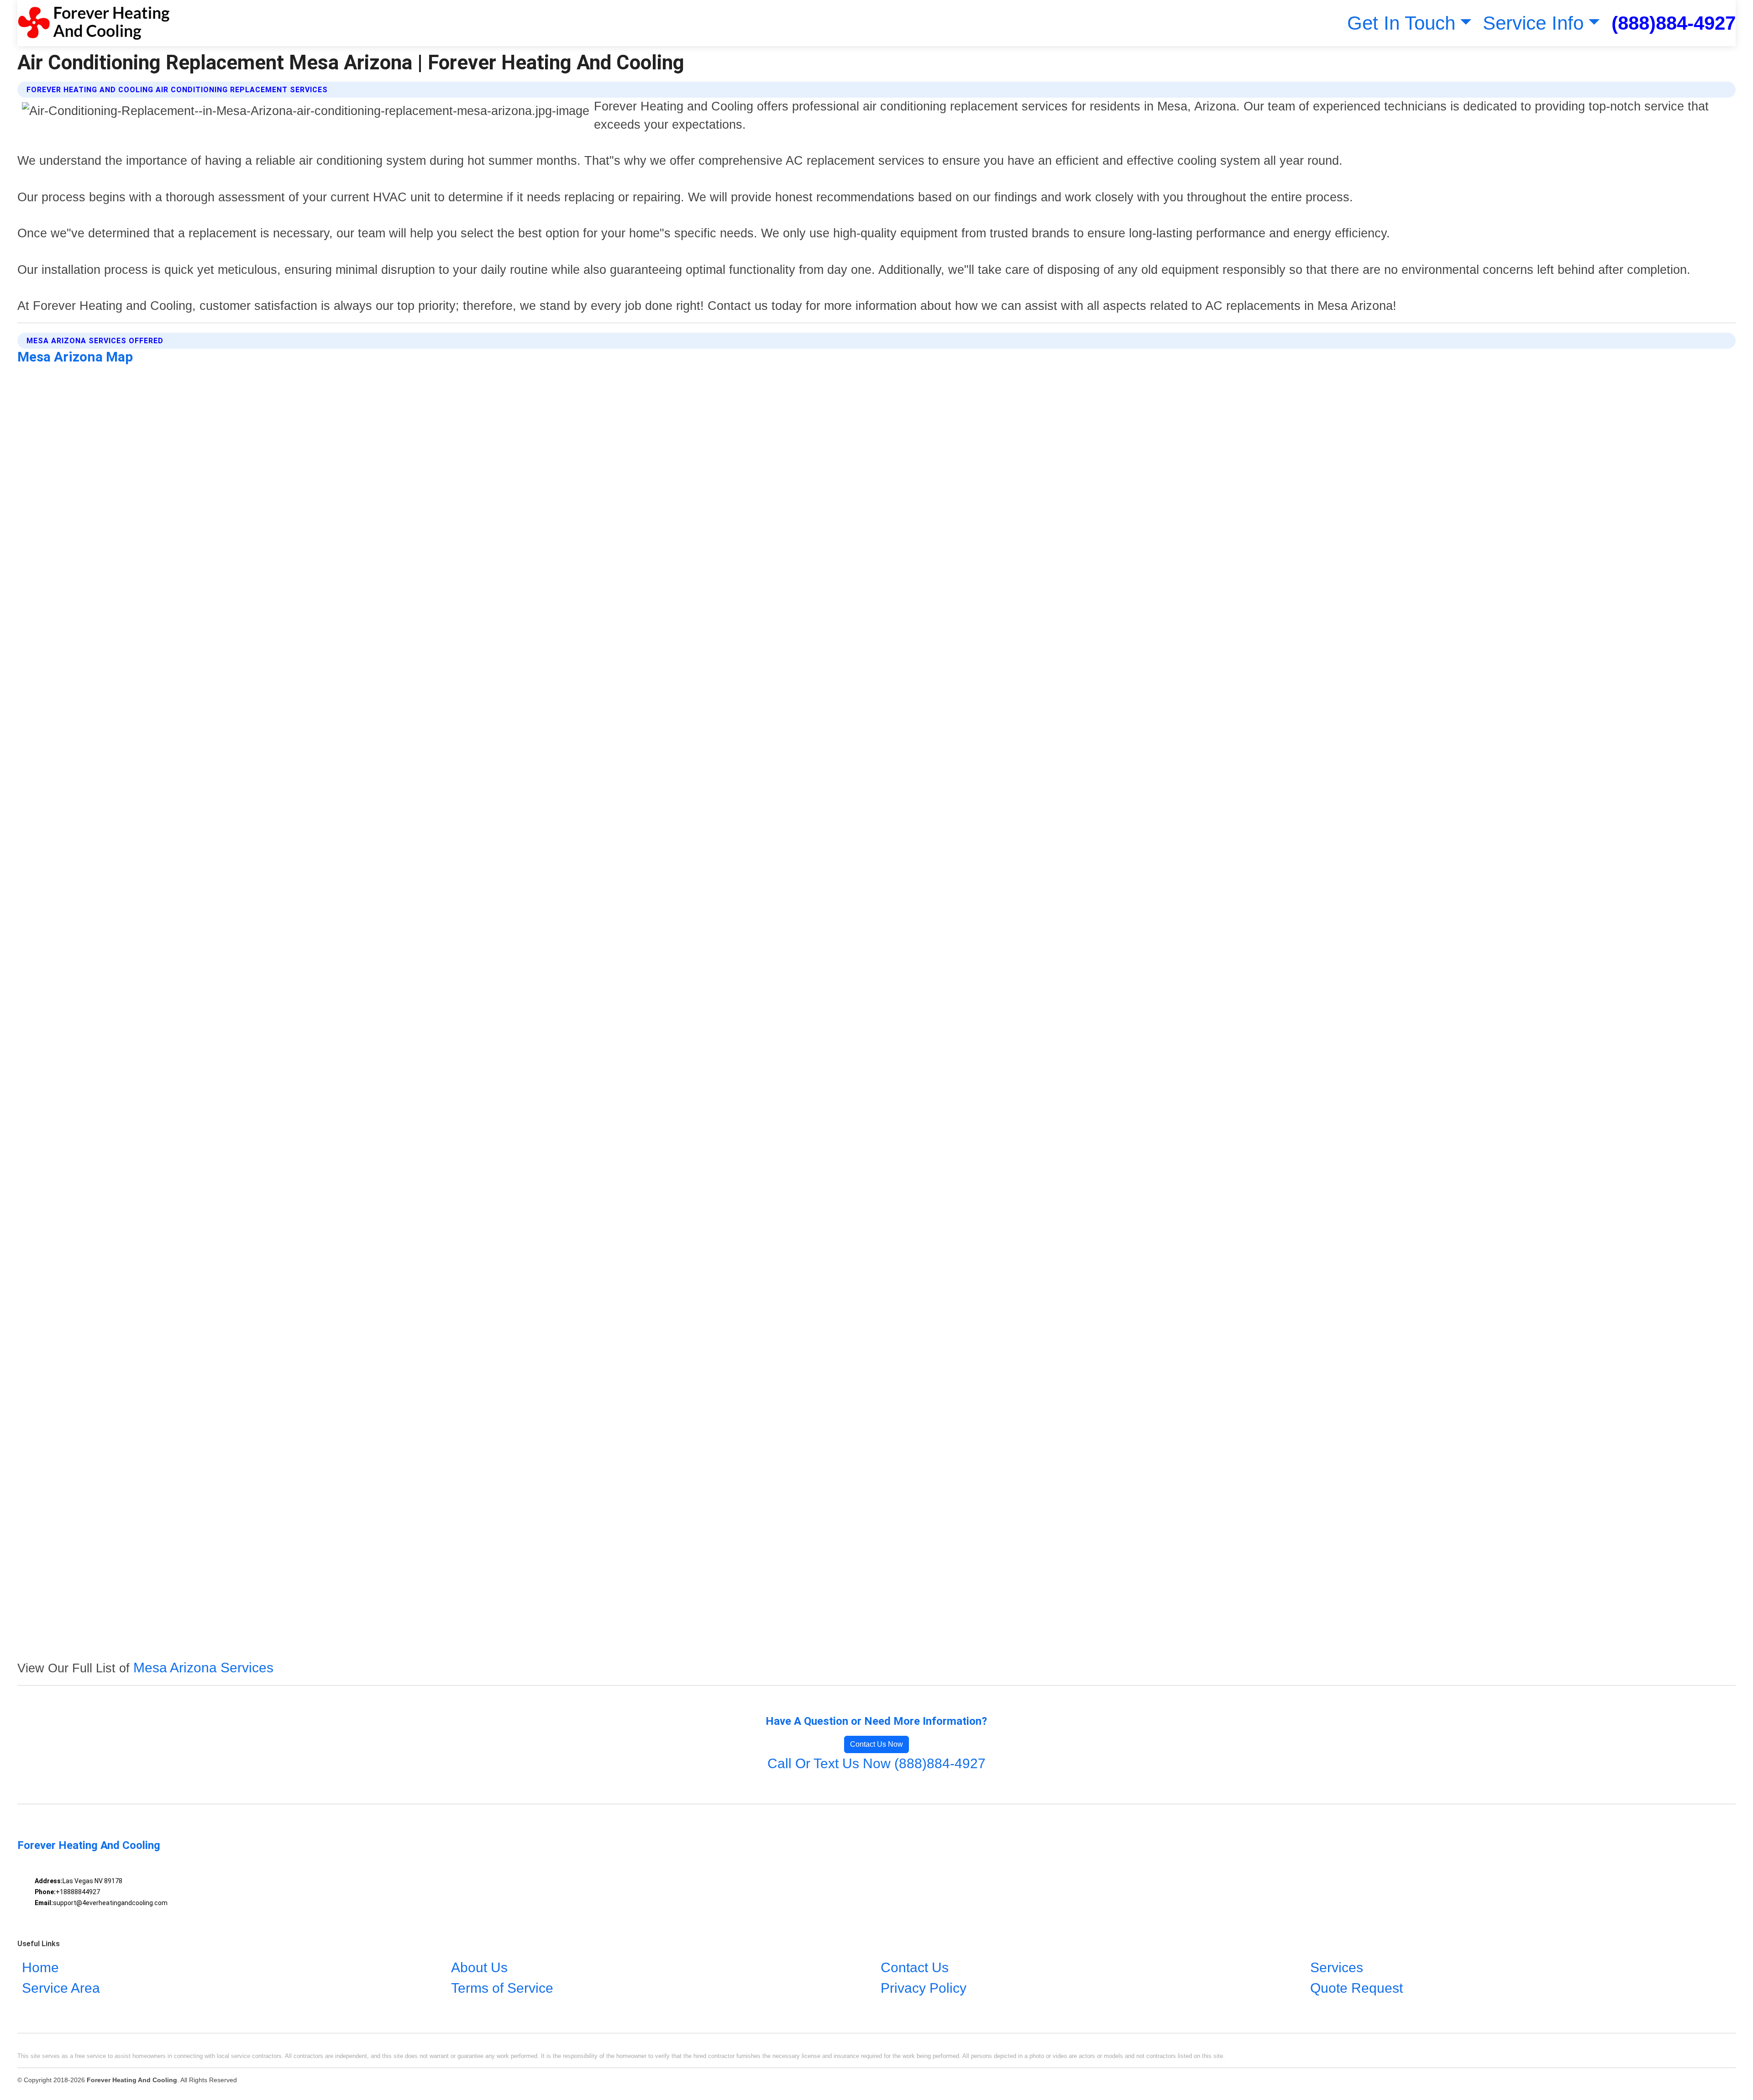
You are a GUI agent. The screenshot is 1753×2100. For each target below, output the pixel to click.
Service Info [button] (1533, 23)
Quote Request (1357, 1988)
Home (40, 1967)
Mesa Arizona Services (203, 1668)
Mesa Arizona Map (75, 357)
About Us (479, 1967)
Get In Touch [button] (1401, 23)
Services (1337, 1967)
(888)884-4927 (1674, 23)
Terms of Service (502, 1988)
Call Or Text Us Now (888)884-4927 (876, 1763)
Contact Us (915, 1967)
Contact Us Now (876, 1744)
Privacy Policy (924, 1988)
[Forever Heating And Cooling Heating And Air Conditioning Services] (93, 23)
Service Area (61, 1988)
